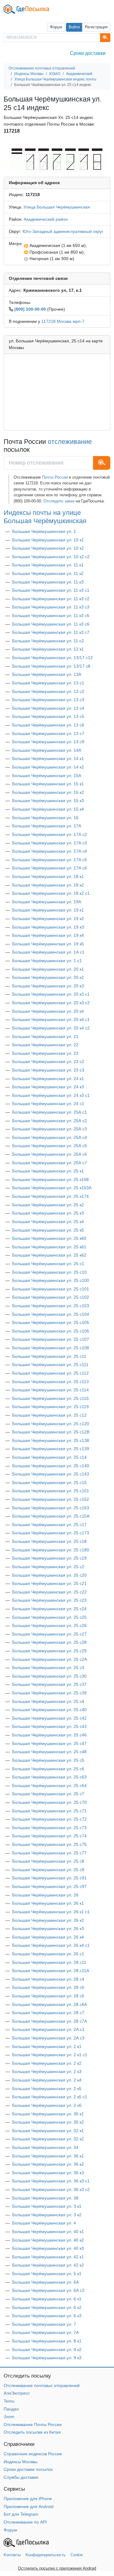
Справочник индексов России (33, 2454)
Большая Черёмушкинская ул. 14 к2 (48, 767)
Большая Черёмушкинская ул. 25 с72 (49, 1819)
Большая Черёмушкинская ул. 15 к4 (48, 809)
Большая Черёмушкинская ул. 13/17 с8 (51, 666)
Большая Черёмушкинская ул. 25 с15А (51, 1516)
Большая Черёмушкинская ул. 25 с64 (49, 1786)
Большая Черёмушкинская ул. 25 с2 (48, 1567)
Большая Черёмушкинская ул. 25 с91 (49, 1878)
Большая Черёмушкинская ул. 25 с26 (49, 1625)
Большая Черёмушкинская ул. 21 (45, 1036)
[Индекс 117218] (57, 159)
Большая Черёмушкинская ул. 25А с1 (50, 1112)
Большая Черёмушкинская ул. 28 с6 (48, 1996)
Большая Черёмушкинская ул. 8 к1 (47, 2341)
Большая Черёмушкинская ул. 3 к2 (47, 2215)
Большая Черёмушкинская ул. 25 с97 (49, 1886)
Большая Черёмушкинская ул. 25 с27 (49, 1634)
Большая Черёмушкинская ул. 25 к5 (48, 1230)
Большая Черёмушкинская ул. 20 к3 (48, 986)
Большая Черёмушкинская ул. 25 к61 (49, 1247)
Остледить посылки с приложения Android (57, 2568)
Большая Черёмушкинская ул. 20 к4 (48, 1011)
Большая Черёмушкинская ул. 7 (44, 2324)
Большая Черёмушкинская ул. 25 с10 (49, 1272)
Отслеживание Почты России (33, 2424)
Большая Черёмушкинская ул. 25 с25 (49, 1617)
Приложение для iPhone (28, 2499)
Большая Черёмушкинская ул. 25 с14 (49, 1457)
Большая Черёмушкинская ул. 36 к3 (48, 2173)
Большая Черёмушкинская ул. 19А (47, 902)
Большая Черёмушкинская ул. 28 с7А (50, 2021)
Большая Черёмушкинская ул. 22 (45, 1045)
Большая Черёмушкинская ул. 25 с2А (50, 1659)
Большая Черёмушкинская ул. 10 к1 (48, 540)
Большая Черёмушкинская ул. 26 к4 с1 (51, 1945)
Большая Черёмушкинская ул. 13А (47, 674)
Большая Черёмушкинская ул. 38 (45, 2198)
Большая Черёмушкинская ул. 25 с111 (50, 1365)
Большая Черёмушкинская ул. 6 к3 (47, 2316)
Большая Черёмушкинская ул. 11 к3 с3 (51, 607)
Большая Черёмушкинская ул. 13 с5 (48, 716)
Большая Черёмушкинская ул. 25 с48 (49, 1752)
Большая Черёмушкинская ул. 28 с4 (48, 1979)
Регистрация (96, 27)
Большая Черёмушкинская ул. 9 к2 (47, 2349)
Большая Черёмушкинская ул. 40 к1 (48, 2232)
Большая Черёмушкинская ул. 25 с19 (49, 1558)
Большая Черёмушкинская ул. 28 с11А (51, 1971)
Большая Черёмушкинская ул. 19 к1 (48, 910)
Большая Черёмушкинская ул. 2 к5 (47, 2089)
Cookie (77, 2555)
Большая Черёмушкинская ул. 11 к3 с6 (51, 624)
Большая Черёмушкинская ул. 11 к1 (48, 565)
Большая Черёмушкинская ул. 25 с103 (51, 1306)
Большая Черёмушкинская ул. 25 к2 (48, 1205)
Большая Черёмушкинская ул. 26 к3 (48, 1928)
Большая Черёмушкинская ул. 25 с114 (50, 1390)
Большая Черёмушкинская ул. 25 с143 (51, 1474)
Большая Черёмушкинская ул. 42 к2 (48, 2265)
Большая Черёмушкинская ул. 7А (45, 2332)
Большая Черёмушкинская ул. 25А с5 (50, 1146)
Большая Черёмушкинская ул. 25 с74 (49, 1836)
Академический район (46, 219)
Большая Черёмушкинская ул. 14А (47, 750)
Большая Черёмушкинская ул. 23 (45, 1053)
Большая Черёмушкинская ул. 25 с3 (48, 1668)
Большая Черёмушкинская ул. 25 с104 (51, 1314)
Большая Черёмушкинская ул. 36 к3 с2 (51, 2189)
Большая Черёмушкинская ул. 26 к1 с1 (51, 1912)
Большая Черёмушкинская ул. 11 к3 (48, 582)
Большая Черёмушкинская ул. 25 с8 (48, 1861)
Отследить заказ (59, 501)
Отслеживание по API (25, 2522)
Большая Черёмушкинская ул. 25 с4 (48, 1701)
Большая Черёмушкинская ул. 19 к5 (48, 944)
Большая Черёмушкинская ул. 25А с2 (50, 1121)
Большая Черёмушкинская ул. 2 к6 (47, 2105)
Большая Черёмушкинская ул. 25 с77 (49, 1853)
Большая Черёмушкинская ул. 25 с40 (49, 1710)
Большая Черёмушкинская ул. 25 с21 (49, 1583)
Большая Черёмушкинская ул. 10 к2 (48, 548)
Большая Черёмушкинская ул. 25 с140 (51, 1466)
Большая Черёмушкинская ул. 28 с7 (48, 2013)
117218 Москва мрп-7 (63, 321)
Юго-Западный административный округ (63, 231)
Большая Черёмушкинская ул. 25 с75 (49, 1844)
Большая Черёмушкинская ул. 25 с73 (49, 1828)
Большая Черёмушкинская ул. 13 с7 (48, 733)
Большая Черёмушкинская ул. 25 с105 (51, 1322)
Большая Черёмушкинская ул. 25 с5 (48, 1760)
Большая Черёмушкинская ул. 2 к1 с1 (50, 2055)
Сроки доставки (88, 53)
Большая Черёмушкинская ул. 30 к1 (48, 2114)
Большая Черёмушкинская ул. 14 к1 (48, 758)
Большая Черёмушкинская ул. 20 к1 (48, 969)
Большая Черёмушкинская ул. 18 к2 (48, 885)
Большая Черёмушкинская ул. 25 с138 (51, 1440)
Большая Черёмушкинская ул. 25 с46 (49, 1735)
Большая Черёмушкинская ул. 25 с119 (50, 1407)
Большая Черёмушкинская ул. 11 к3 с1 (51, 590)
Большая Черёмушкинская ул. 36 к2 (48, 2164)
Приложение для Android (29, 2506)
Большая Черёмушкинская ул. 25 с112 (50, 1373)
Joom (9, 2417)
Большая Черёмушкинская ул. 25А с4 (50, 1137)
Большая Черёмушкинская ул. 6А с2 (48, 2290)
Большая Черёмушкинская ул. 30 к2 (48, 2122)
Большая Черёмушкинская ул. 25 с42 (49, 1718)
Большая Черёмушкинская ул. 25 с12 (49, 1415)
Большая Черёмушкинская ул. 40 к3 (48, 2248)
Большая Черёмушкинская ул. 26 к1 (48, 1903)
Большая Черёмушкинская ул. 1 (44, 531)
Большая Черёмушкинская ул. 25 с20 (49, 1575)
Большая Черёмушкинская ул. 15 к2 (48, 792)
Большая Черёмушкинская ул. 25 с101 (51, 1289)
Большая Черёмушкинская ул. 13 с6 (48, 725)
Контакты (12, 2555)
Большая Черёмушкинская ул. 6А (45, 2282)
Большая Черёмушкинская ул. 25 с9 (48, 1870)
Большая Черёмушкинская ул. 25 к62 (49, 1255)
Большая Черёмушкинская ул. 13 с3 (48, 700)
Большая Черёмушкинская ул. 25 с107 (51, 1339)
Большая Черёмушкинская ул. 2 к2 (47, 2063)
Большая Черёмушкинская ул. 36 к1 (48, 2156)
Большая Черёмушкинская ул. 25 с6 (48, 1769)
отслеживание (70, 442)
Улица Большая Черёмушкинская (57, 207)
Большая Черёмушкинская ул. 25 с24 (49, 1609)
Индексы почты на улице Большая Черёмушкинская (45, 517)
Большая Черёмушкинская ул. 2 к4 (47, 2080)
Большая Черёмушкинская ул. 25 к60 (49, 1238)
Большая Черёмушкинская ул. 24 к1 (48, 1079)
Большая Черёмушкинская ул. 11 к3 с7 (51, 632)
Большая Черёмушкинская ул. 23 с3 (48, 1070)
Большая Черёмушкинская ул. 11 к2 (48, 573)
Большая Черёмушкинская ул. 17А (47, 826)
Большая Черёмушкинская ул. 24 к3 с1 (51, 1095)
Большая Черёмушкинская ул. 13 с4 (48, 708)
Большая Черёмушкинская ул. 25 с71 (49, 1811)
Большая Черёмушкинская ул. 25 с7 (48, 1794)
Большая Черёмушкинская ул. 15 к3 (48, 801)
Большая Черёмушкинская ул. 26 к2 (48, 1920)
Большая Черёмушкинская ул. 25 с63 (49, 1777)
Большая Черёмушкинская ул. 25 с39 (49, 1693)
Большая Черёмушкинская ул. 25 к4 (48, 1222)
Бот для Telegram (21, 2514)
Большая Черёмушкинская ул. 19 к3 (48, 927)
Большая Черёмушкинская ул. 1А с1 (48, 952)
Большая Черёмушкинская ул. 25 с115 (50, 1398)
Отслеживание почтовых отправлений (42, 2385)
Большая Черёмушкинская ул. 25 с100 (51, 1280)
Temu (9, 2401)
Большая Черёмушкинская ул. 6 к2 (47, 2307)
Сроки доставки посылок (28, 2469)
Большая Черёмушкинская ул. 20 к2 (48, 977)
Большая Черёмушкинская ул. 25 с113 (50, 1382)
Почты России (55, 477)
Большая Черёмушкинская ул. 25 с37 (49, 1684)
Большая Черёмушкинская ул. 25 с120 (51, 1424)
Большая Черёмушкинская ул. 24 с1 (48, 1104)
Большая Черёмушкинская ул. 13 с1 (48, 683)
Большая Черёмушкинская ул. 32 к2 (48, 2139)
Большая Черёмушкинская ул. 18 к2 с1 (51, 893)
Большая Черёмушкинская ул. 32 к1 (48, 2131)
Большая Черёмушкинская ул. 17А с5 (50, 860)
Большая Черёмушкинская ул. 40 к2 (48, 2240)
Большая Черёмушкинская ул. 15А (47, 776)
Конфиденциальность (46, 2555)
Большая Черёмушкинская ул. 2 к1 (47, 2046)
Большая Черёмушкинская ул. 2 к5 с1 (50, 2097)
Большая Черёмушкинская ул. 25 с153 (51, 1508)
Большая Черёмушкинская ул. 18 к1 (48, 876)
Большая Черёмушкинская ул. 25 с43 (49, 1726)
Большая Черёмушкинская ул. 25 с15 (49, 1482)
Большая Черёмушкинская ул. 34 (45, 2147)
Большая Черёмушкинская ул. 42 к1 (48, 2257)
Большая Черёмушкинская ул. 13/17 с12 (52, 658)
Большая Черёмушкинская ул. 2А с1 (48, 2029)
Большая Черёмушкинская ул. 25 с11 (49, 1356)
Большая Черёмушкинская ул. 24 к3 (48, 1087)
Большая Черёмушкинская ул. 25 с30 (49, 1676)
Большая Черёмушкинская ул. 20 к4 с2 (51, 1028)
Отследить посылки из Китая (32, 2432)
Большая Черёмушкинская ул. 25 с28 (49, 1642)
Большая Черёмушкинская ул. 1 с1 (47, 961)
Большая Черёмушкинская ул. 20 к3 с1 (51, 994)
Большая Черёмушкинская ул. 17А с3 (50, 843)
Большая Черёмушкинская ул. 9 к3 (47, 2358)
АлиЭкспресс (17, 2393)
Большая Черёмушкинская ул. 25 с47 (49, 1743)
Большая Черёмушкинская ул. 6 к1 (47, 2299)
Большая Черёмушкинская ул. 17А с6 (50, 868)
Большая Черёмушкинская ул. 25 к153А (52, 1188)
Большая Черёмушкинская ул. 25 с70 (49, 1802)
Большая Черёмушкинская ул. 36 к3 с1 (51, 2181)
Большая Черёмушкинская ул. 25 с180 (51, 1550)
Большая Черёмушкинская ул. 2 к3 (47, 2071)
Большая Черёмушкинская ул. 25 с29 (49, 1651)
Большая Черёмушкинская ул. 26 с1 (48, 1954)
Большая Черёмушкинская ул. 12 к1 (48, 649)
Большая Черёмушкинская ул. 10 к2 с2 (51, 557)
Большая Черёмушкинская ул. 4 (44, 2223)
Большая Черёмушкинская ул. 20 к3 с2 (51, 1003)
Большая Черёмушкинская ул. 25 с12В (51, 1432)
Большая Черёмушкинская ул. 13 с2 (48, 691)
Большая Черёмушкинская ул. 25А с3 (50, 1129)
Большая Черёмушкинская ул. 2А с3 (48, 2038)
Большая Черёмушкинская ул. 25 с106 (51, 1331)
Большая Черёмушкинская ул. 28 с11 (49, 1962)
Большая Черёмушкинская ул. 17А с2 (50, 834)
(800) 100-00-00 (30, 309)
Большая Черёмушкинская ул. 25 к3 (48, 1213)
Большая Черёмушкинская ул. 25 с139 (51, 1449)
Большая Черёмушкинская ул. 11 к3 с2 (51, 599)
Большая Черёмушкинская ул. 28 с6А (50, 2004)
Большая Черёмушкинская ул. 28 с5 (48, 1987)
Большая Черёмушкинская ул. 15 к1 (48, 784)
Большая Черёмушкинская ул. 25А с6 (50, 1154)
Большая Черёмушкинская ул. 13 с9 (48, 742)
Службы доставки (21, 2477)
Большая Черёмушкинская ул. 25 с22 (49, 1592)
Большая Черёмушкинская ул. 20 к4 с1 (51, 1019)
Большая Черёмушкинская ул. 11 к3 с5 (51, 615)
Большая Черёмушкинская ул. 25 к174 (50, 1196)
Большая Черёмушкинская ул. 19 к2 (48, 919)
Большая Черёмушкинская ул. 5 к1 (47, 2274)
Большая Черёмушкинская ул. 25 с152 (51, 1499)
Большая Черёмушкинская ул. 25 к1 (48, 1171)
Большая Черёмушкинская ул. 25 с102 (51, 1297)
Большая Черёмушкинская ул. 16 (45, 818)
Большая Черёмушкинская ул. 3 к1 (47, 2206)
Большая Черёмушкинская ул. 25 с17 (49, 1525)
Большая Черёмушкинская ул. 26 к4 (48, 1937)
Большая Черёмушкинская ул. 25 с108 (51, 1348)
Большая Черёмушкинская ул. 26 (45, 1895)
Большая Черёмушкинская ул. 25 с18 (49, 1541)
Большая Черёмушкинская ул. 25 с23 (49, 1600)
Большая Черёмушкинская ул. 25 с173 (51, 1533)
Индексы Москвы (21, 2462)
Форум (56, 27)
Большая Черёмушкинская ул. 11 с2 (48, 641)
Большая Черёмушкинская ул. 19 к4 (48, 935)
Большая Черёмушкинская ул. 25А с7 (50, 1163)
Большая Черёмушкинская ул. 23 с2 (48, 1061)
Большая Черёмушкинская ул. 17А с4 (50, 851)
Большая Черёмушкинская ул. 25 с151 (51, 1491)
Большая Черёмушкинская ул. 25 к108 (50, 1179)
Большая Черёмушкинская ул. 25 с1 (48, 1264)
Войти (74, 27)
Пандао (11, 2409)
